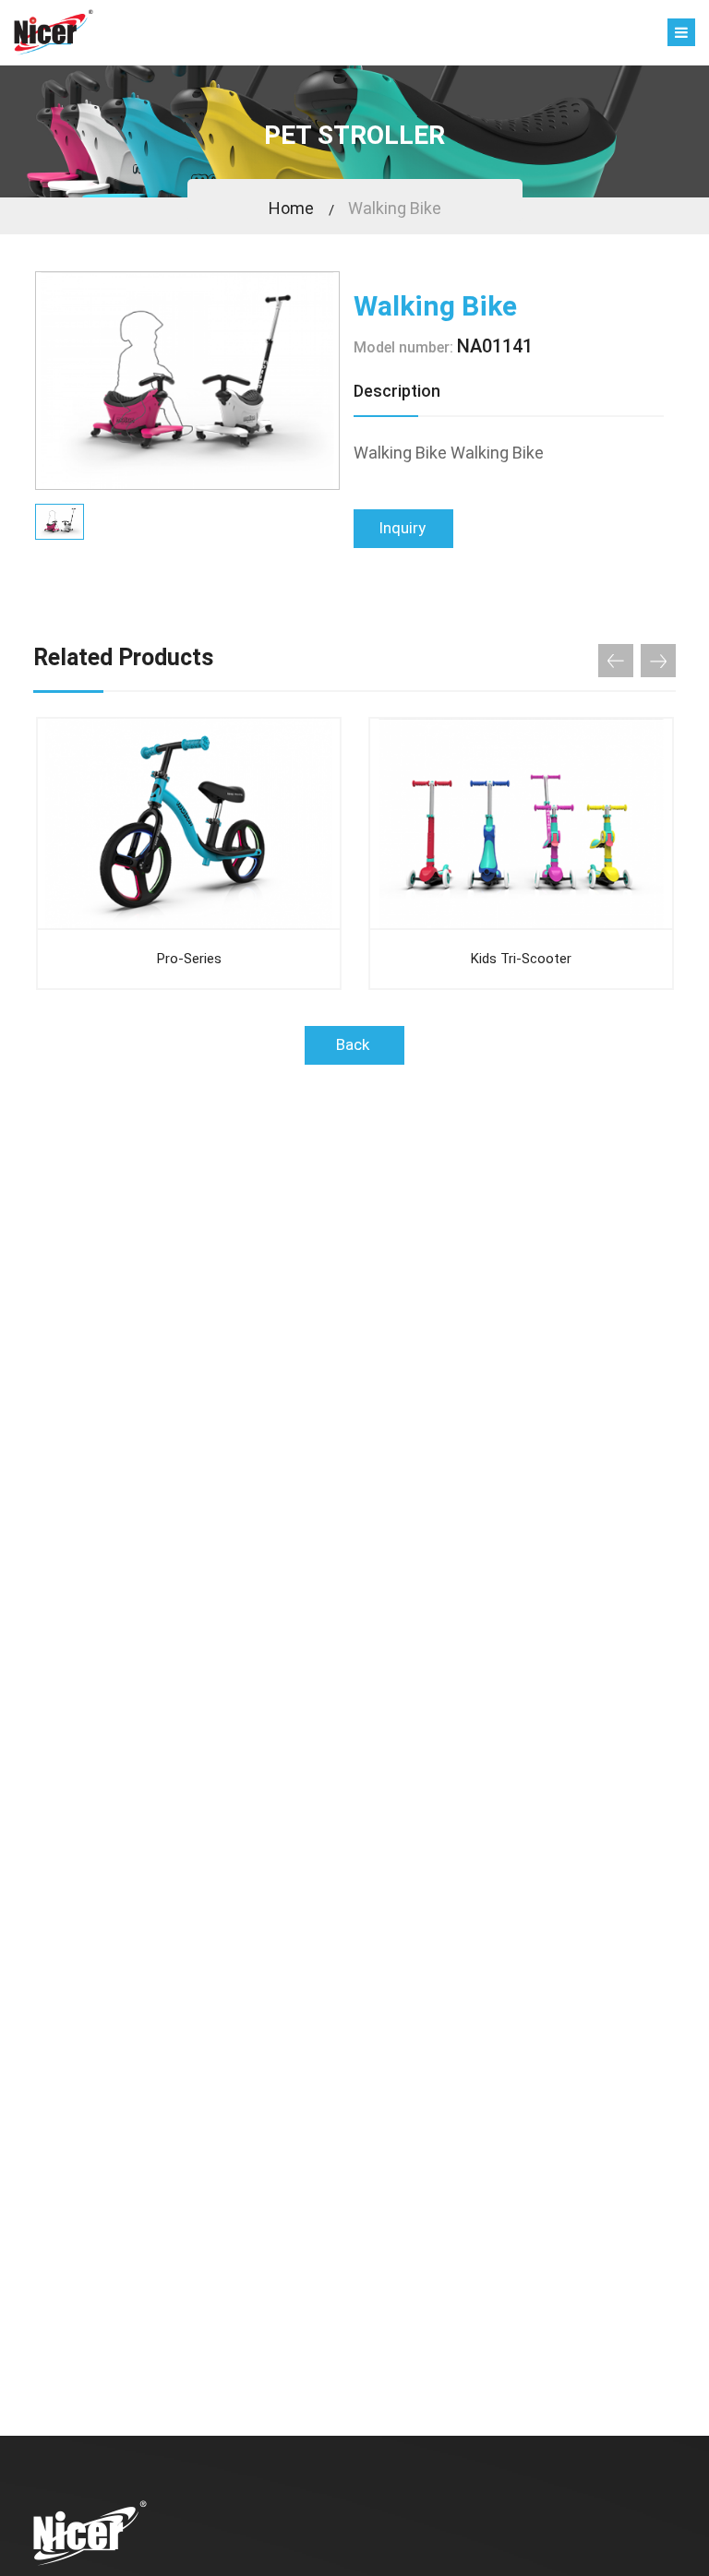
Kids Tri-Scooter (521, 959)
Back (354, 1044)
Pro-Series (189, 959)
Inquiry (404, 528)
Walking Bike (395, 208)
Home (291, 208)
